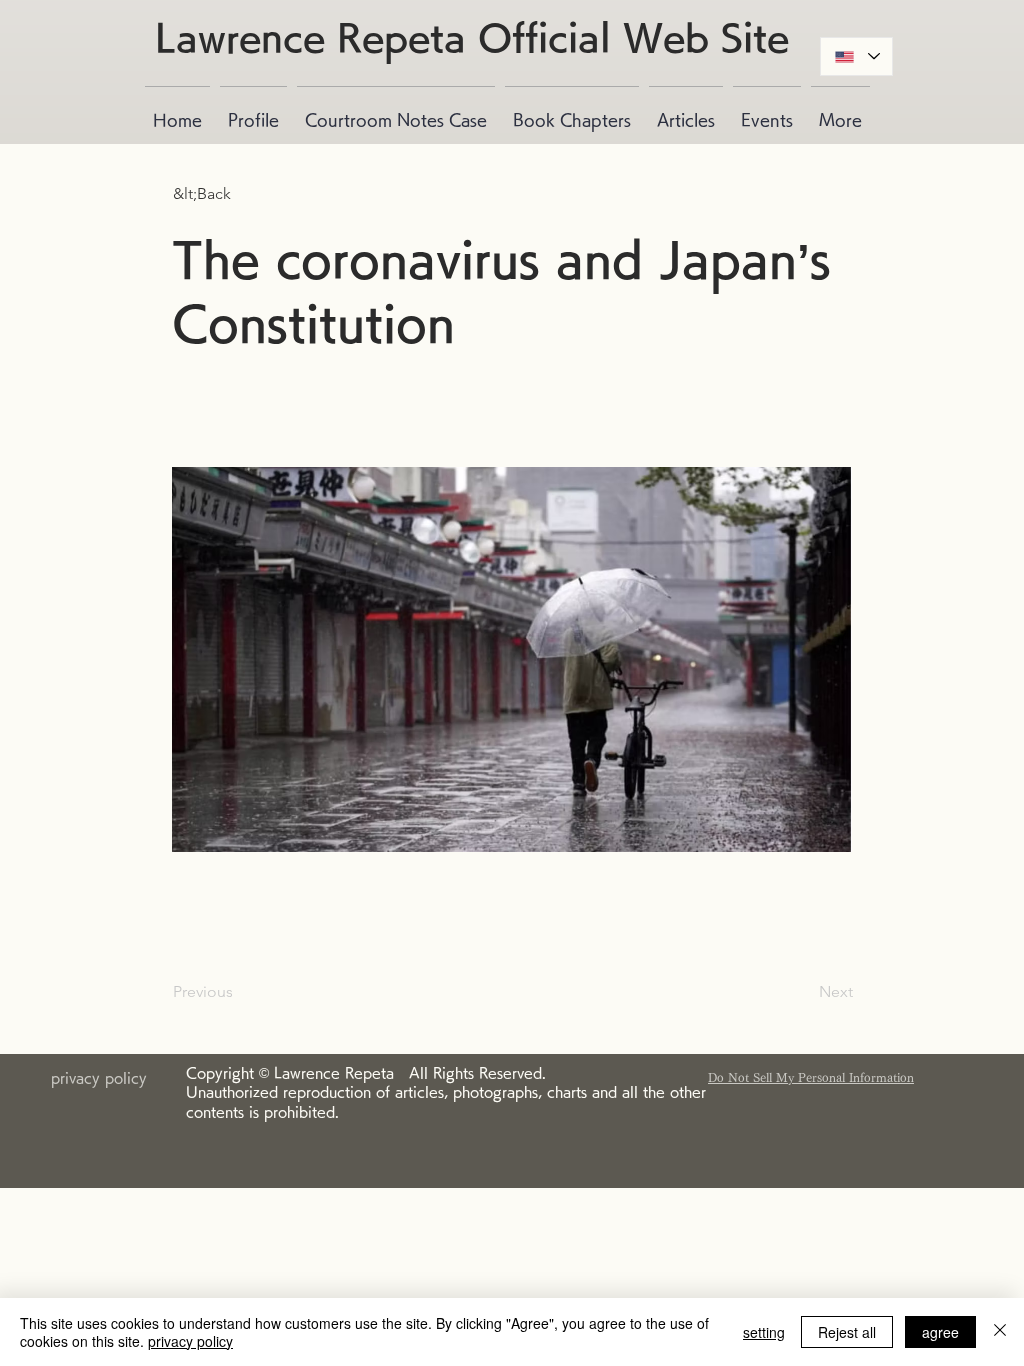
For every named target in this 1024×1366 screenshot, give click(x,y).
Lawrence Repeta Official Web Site (472, 37)
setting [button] (764, 1332)
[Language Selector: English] (856, 56)
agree (940, 1332)
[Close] (1000, 1332)
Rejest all (847, 1332)
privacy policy (190, 1341)
